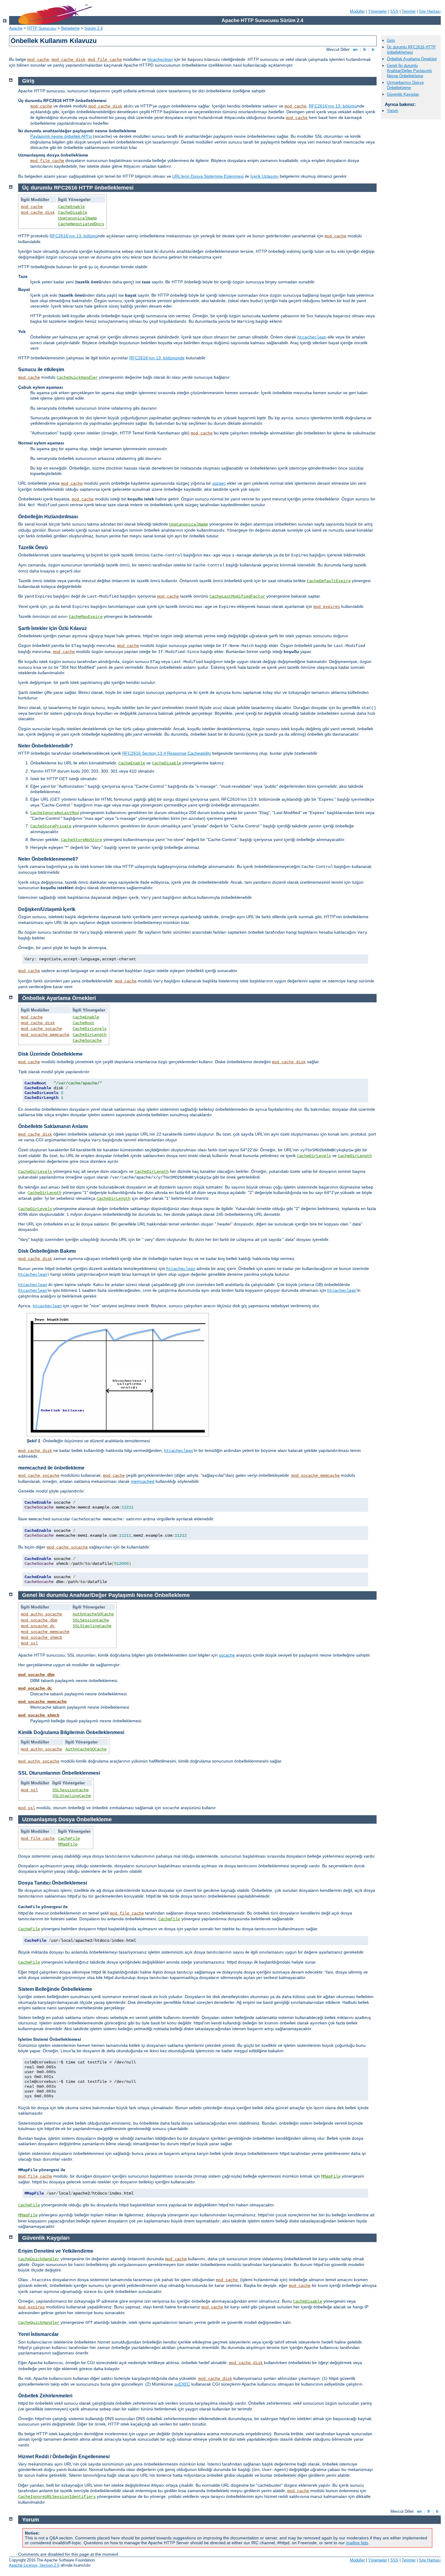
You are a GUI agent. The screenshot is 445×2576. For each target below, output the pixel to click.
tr (373, 49)
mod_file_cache (105, 60)
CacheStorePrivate (51, 826)
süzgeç (219, 483)
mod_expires (327, 607)
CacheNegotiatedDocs (81, 224)
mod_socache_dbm (39, 1620)
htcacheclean (160, 59)
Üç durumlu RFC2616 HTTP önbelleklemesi (411, 50)
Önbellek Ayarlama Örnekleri (412, 59)
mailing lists (357, 2543)
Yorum (392, 111)
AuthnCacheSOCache (93, 1614)
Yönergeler (377, 11)
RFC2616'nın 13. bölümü (333, 106)
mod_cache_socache (41, 1029)
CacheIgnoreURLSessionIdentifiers (57, 2497)
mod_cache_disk (68, 60)
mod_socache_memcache (45, 1035)
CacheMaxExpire (86, 617)
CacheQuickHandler (77, 378)
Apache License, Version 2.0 (34, 2565)
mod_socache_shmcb (41, 1638)
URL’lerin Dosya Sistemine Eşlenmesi (208, 176)
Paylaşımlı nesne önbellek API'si (61, 136)
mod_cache (38, 60)
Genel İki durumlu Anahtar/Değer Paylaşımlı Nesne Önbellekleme (409, 71)
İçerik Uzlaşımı (264, 176)
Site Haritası (430, 11)
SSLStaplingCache (92, 1626)
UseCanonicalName (77, 218)
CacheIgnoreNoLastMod (54, 813)
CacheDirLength (90, 1035)
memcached (143, 1481)
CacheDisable (73, 213)
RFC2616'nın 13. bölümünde (157, 358)
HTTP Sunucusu (42, 28)
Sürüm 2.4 (94, 28)
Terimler (409, 11)
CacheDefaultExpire (329, 581)
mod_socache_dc (38, 1626)
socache (227, 1655)
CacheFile (69, 1839)
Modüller (357, 11)
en (355, 49)
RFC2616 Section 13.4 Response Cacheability (167, 753)
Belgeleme (70, 28)
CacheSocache (87, 1041)
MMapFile (68, 1844)
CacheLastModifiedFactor (237, 596)
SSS (394, 11)
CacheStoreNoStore (81, 840)
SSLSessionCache (91, 1620)
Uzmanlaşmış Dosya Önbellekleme (405, 85)
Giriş (391, 40)
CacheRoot (84, 1023)
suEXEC (182, 2384)
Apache (16, 28)
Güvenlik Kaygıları (403, 94)
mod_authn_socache (41, 1614)
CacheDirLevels (90, 1029)
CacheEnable (71, 207)
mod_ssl (29, 1643)
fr (365, 49)
